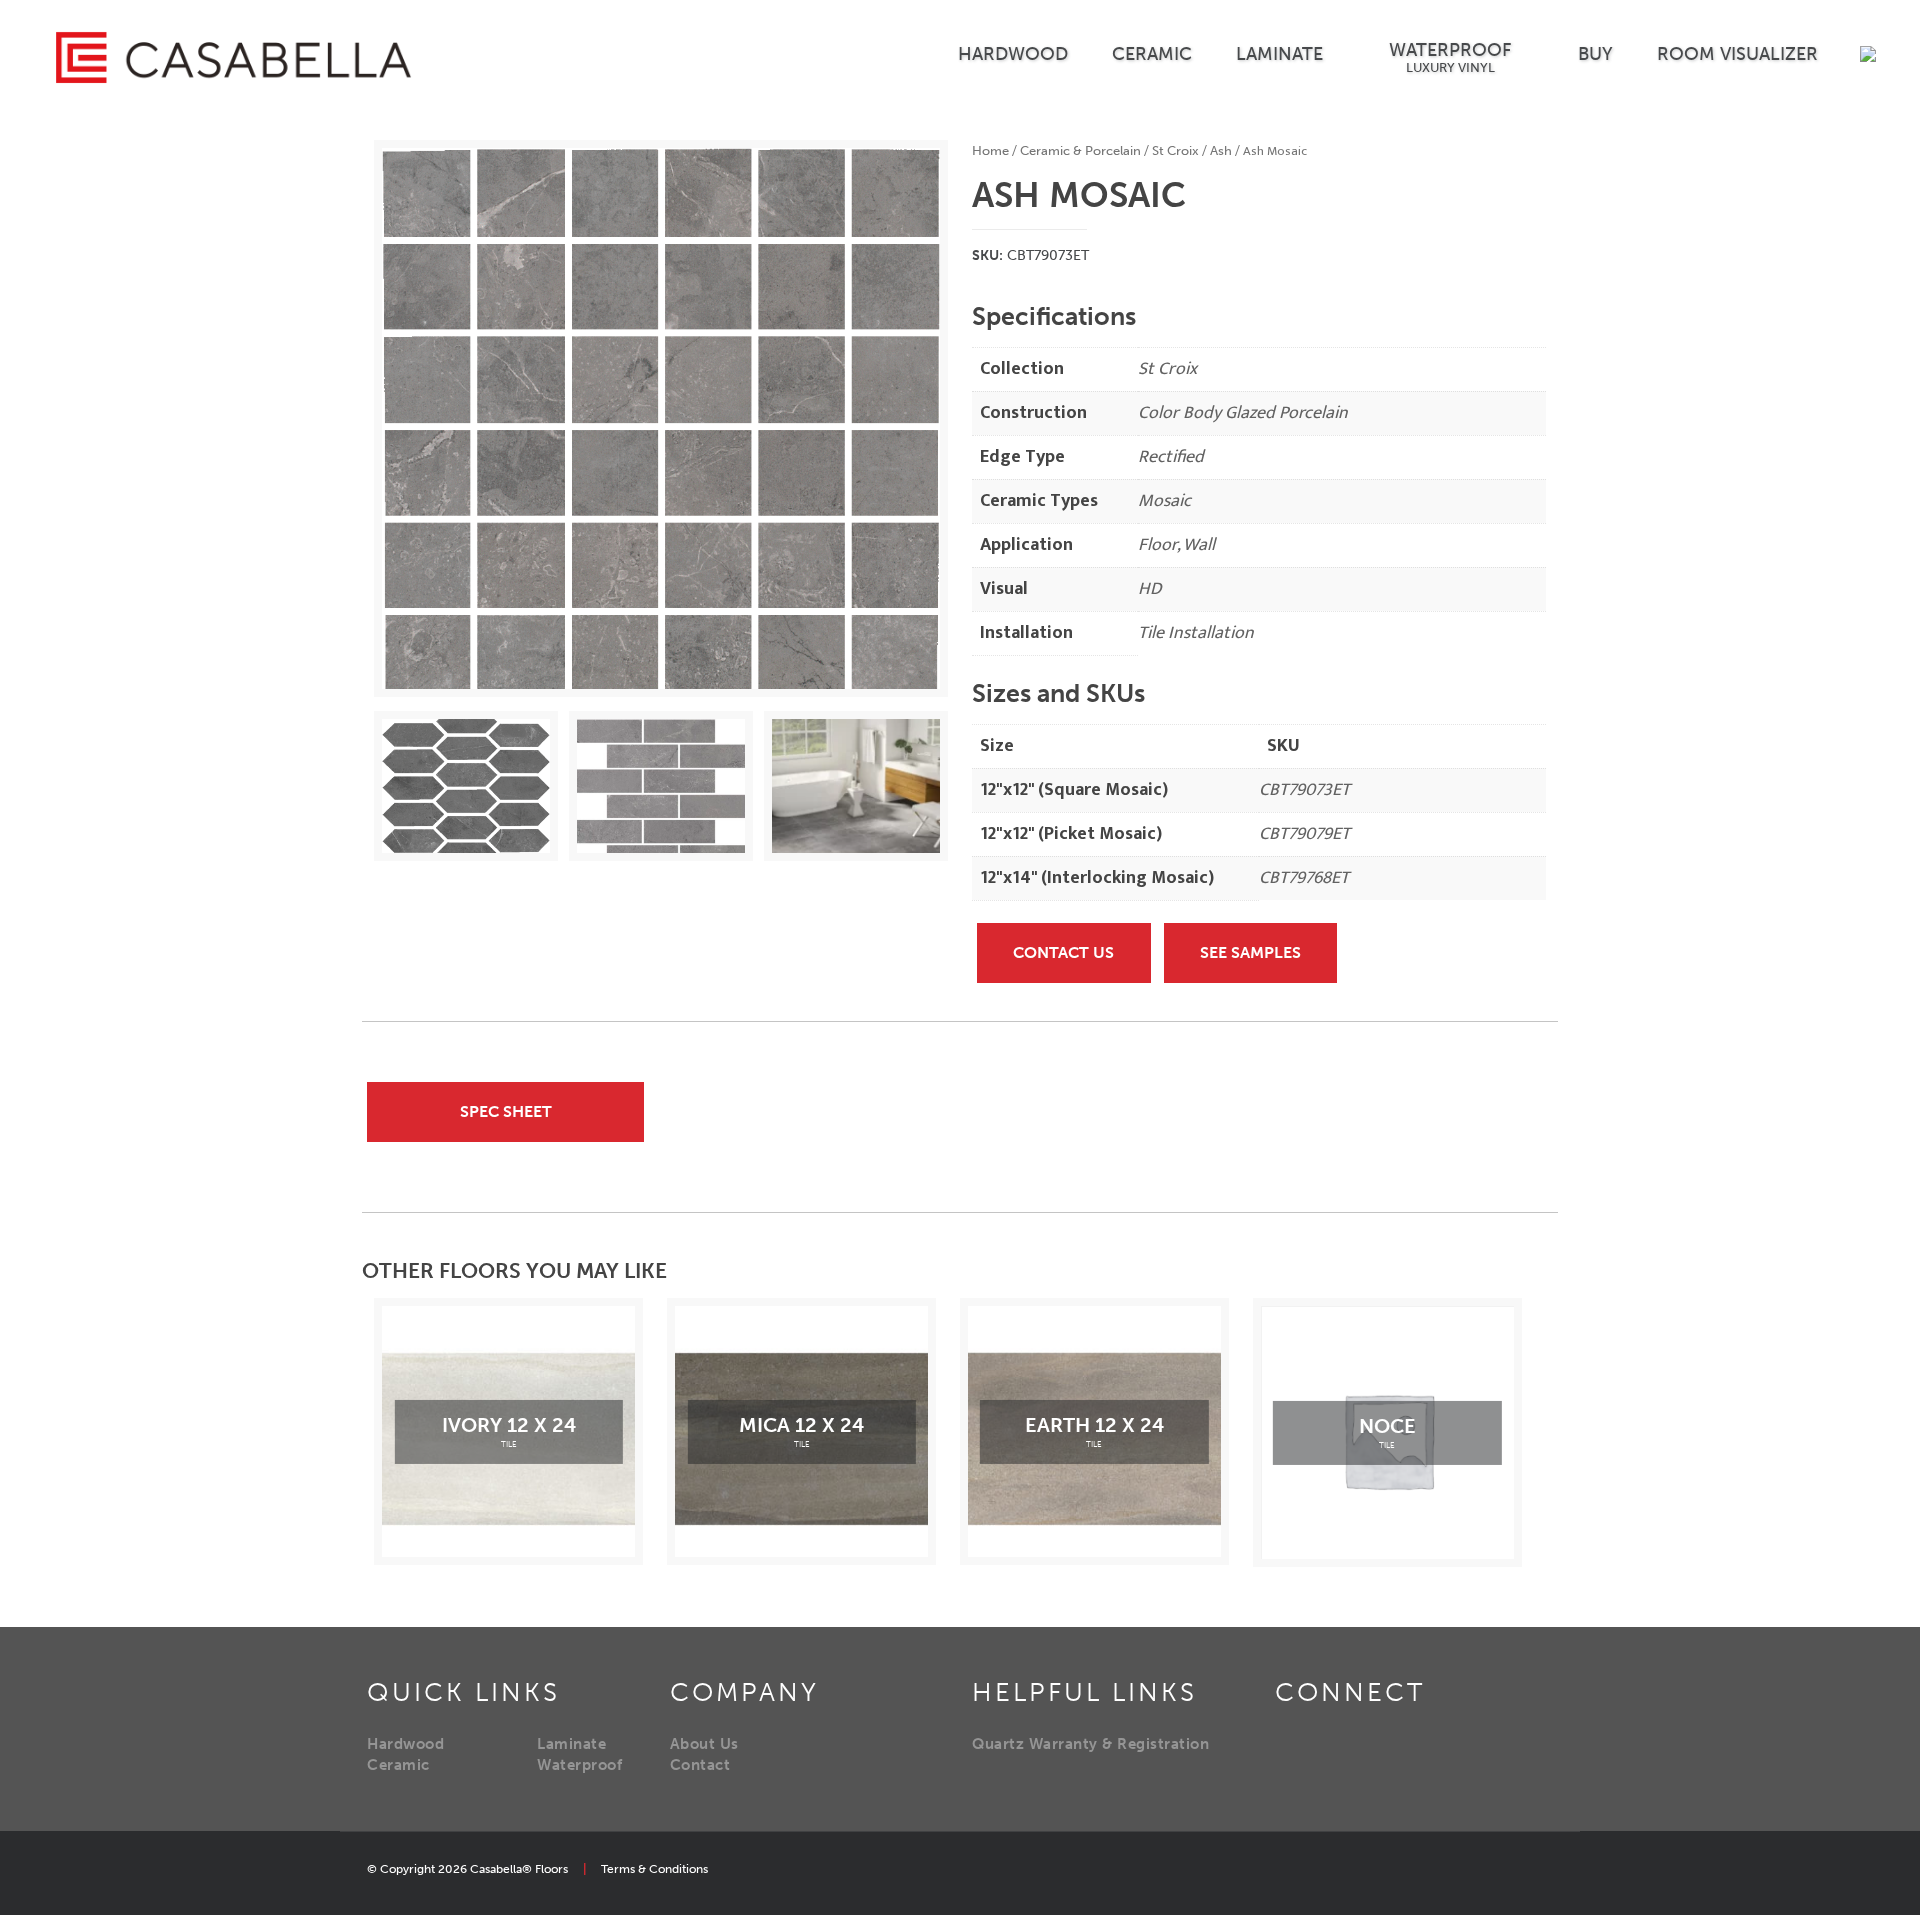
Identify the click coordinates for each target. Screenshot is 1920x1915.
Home (990, 150)
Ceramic (398, 1765)
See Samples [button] (1250, 952)
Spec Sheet (506, 1111)
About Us (704, 1744)
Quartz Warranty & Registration (1090, 1744)
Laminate (571, 1744)
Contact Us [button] (1063, 952)
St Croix (1175, 150)
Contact (700, 1765)
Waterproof (579, 1765)
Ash (1221, 150)
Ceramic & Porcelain (1080, 150)
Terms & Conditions (654, 1869)
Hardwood (405, 1744)
